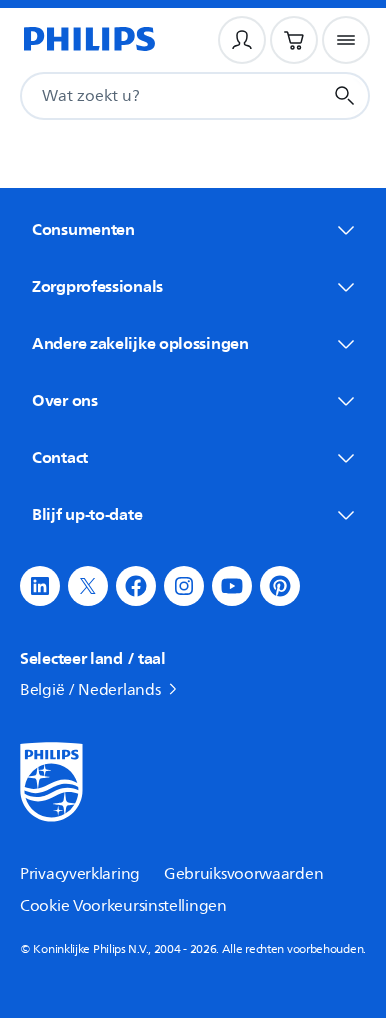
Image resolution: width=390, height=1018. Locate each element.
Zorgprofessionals (97, 286)
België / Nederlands (90, 690)
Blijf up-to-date (87, 514)
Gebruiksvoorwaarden (243, 874)
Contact (60, 457)
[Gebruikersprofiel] (242, 40)
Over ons (65, 400)
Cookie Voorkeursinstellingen (123, 906)
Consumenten (83, 229)
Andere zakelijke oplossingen (140, 343)
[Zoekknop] (345, 96)
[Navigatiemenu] (346, 40)
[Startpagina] (88, 40)
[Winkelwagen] (294, 40)
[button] (40, 586)
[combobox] (147, 96)
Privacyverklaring (80, 874)
